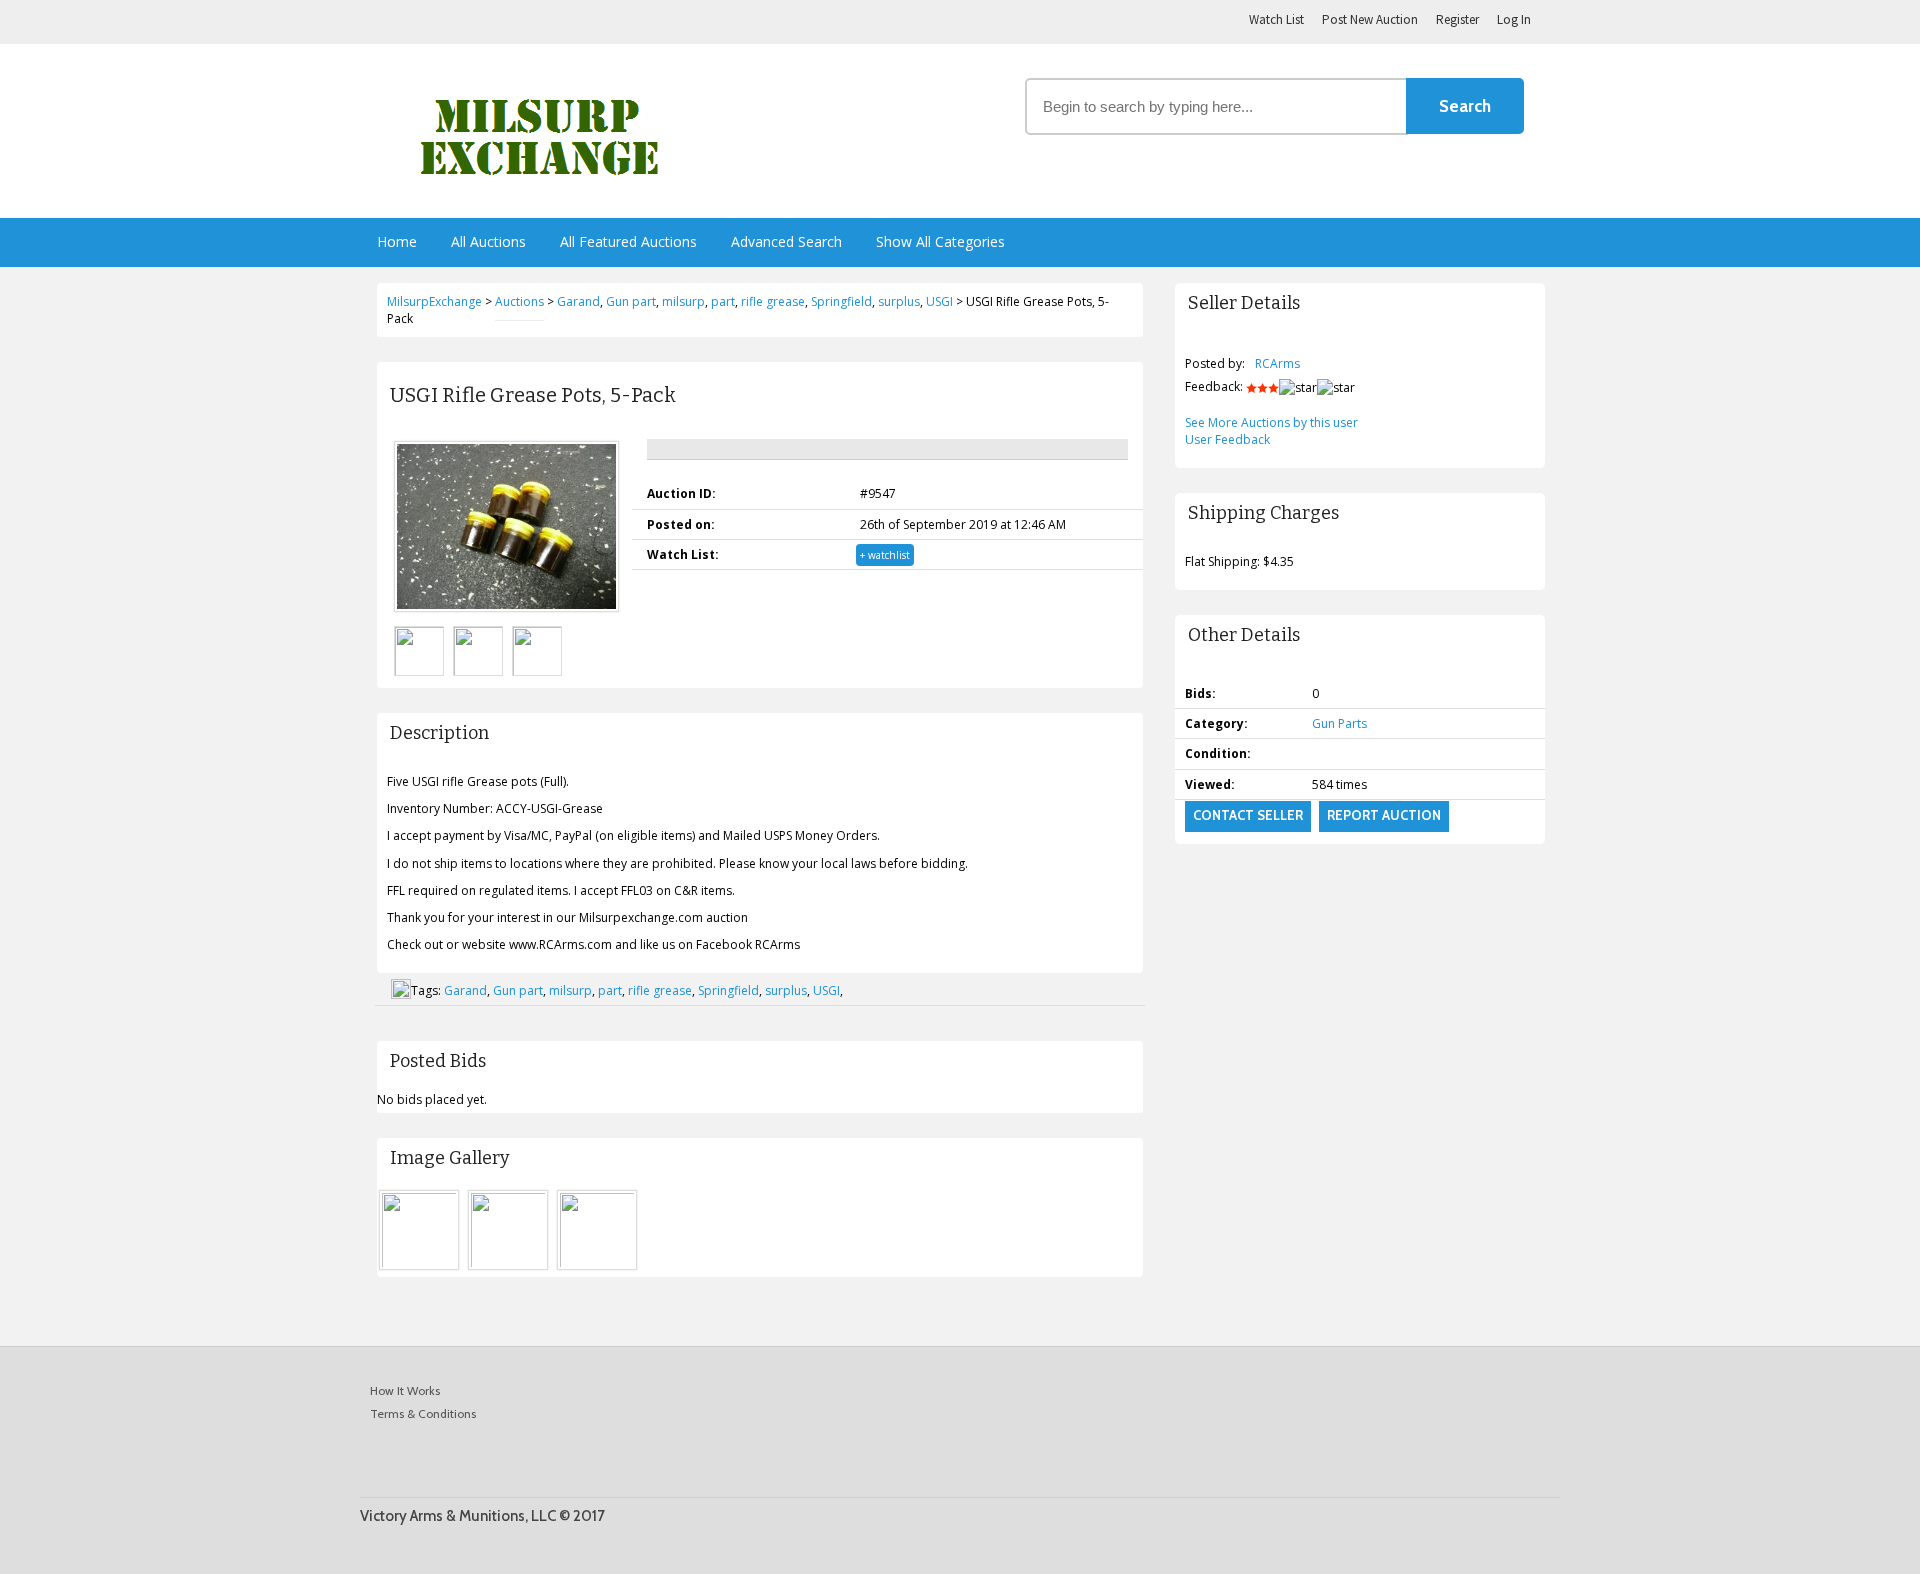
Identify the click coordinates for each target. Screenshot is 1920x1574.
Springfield (728, 990)
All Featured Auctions (628, 241)
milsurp (570, 990)
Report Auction (1384, 815)
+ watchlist (885, 555)
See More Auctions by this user (1271, 422)
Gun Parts (1339, 723)
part (610, 990)
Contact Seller (1248, 815)
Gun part (518, 990)
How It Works (405, 1390)
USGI (826, 990)
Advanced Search (786, 241)
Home (397, 241)
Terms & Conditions (423, 1413)
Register (1457, 19)
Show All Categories (940, 241)
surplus (786, 990)
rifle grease (660, 990)
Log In (1514, 19)
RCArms (1277, 363)
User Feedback (1227, 439)
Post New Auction (1370, 19)
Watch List (1276, 19)
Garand (465, 990)
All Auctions (488, 241)
